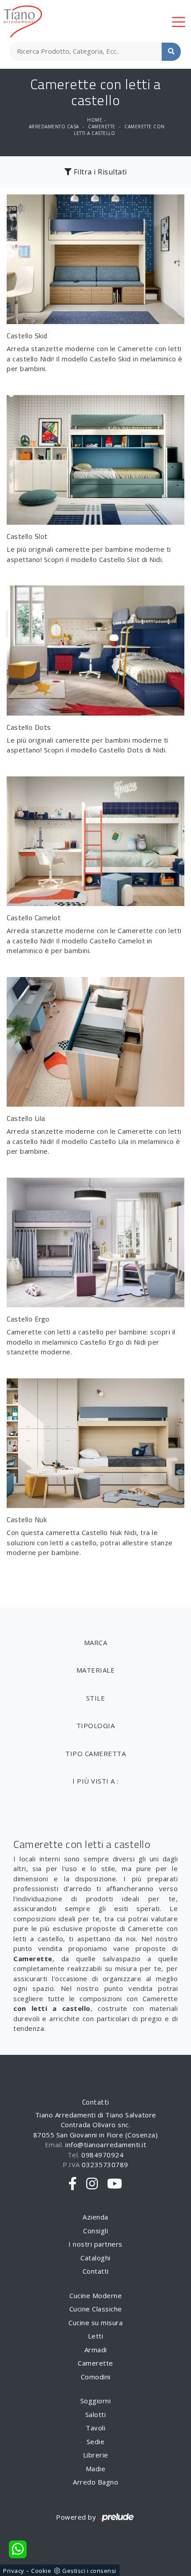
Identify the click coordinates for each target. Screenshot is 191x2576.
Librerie (96, 2455)
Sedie (96, 2441)
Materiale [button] (96, 1670)
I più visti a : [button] (95, 1781)
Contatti (96, 2271)
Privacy (14, 2571)
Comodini (96, 2377)
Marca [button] (96, 1642)
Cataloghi (95, 2258)
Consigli (95, 2231)
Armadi (96, 2350)
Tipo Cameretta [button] (95, 1753)
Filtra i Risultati (99, 172)
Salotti (96, 2414)
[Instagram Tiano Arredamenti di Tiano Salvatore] (92, 2184)
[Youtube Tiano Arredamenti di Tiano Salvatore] (115, 2184)
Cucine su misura (95, 2323)
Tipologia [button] (96, 1725)
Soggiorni (96, 2401)
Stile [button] (96, 1698)
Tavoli (95, 2428)
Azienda (95, 2217)
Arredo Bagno (95, 2482)
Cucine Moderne (95, 2295)
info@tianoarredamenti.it (106, 2145)
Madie (96, 2469)
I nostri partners (95, 2244)
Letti (96, 2336)
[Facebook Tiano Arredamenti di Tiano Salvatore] (73, 2184)
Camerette (102, 127)
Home (95, 120)
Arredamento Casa (54, 127)
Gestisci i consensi (89, 2571)
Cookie (41, 2571)
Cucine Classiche (96, 2309)
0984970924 (102, 2155)
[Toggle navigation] (179, 21)
